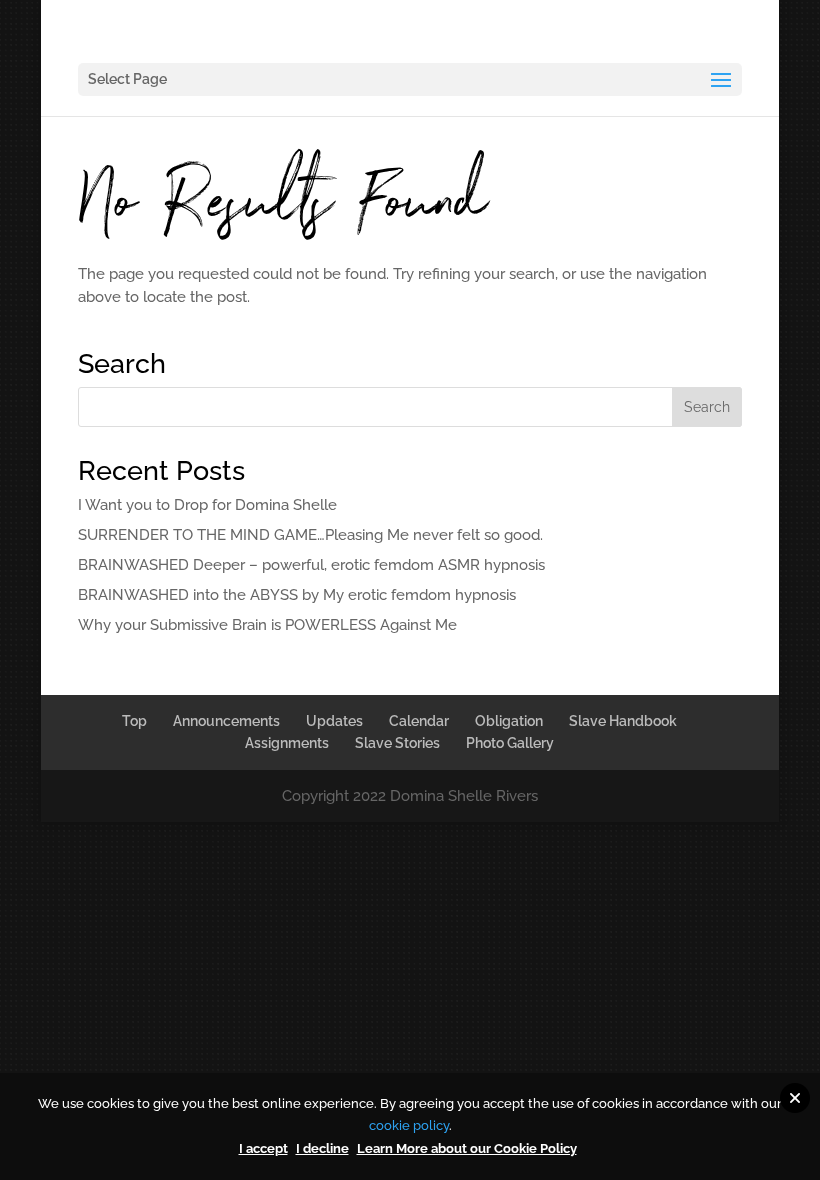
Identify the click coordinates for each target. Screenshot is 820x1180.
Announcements (226, 721)
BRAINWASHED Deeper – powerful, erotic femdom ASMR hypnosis (311, 565)
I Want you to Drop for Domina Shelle (207, 505)
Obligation (509, 721)
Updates (334, 721)
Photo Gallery (510, 743)
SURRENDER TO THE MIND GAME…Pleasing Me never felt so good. (310, 535)
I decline (322, 1148)
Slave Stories (397, 743)
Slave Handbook (623, 721)
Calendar (419, 721)
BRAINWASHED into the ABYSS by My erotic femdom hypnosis (297, 595)
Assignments (287, 743)
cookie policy (409, 1125)
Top (134, 721)
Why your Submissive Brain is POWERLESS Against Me (267, 625)
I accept (263, 1148)
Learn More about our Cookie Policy (467, 1148)
